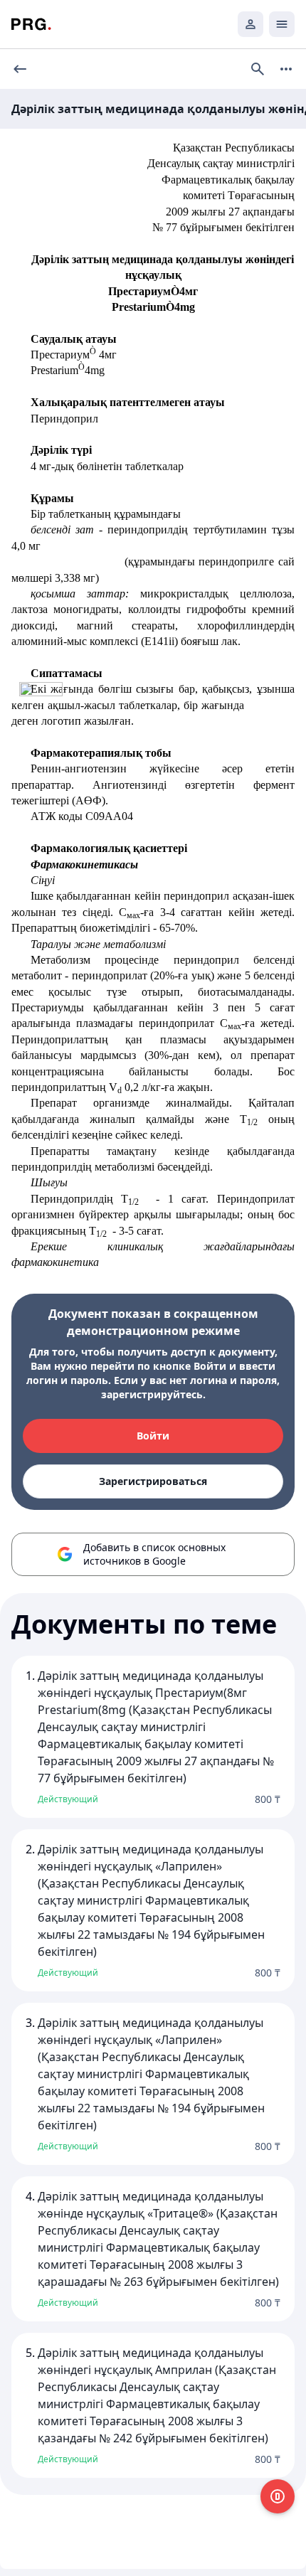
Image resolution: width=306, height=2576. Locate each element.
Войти (153, 1436)
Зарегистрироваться (153, 1481)
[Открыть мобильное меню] (282, 24)
